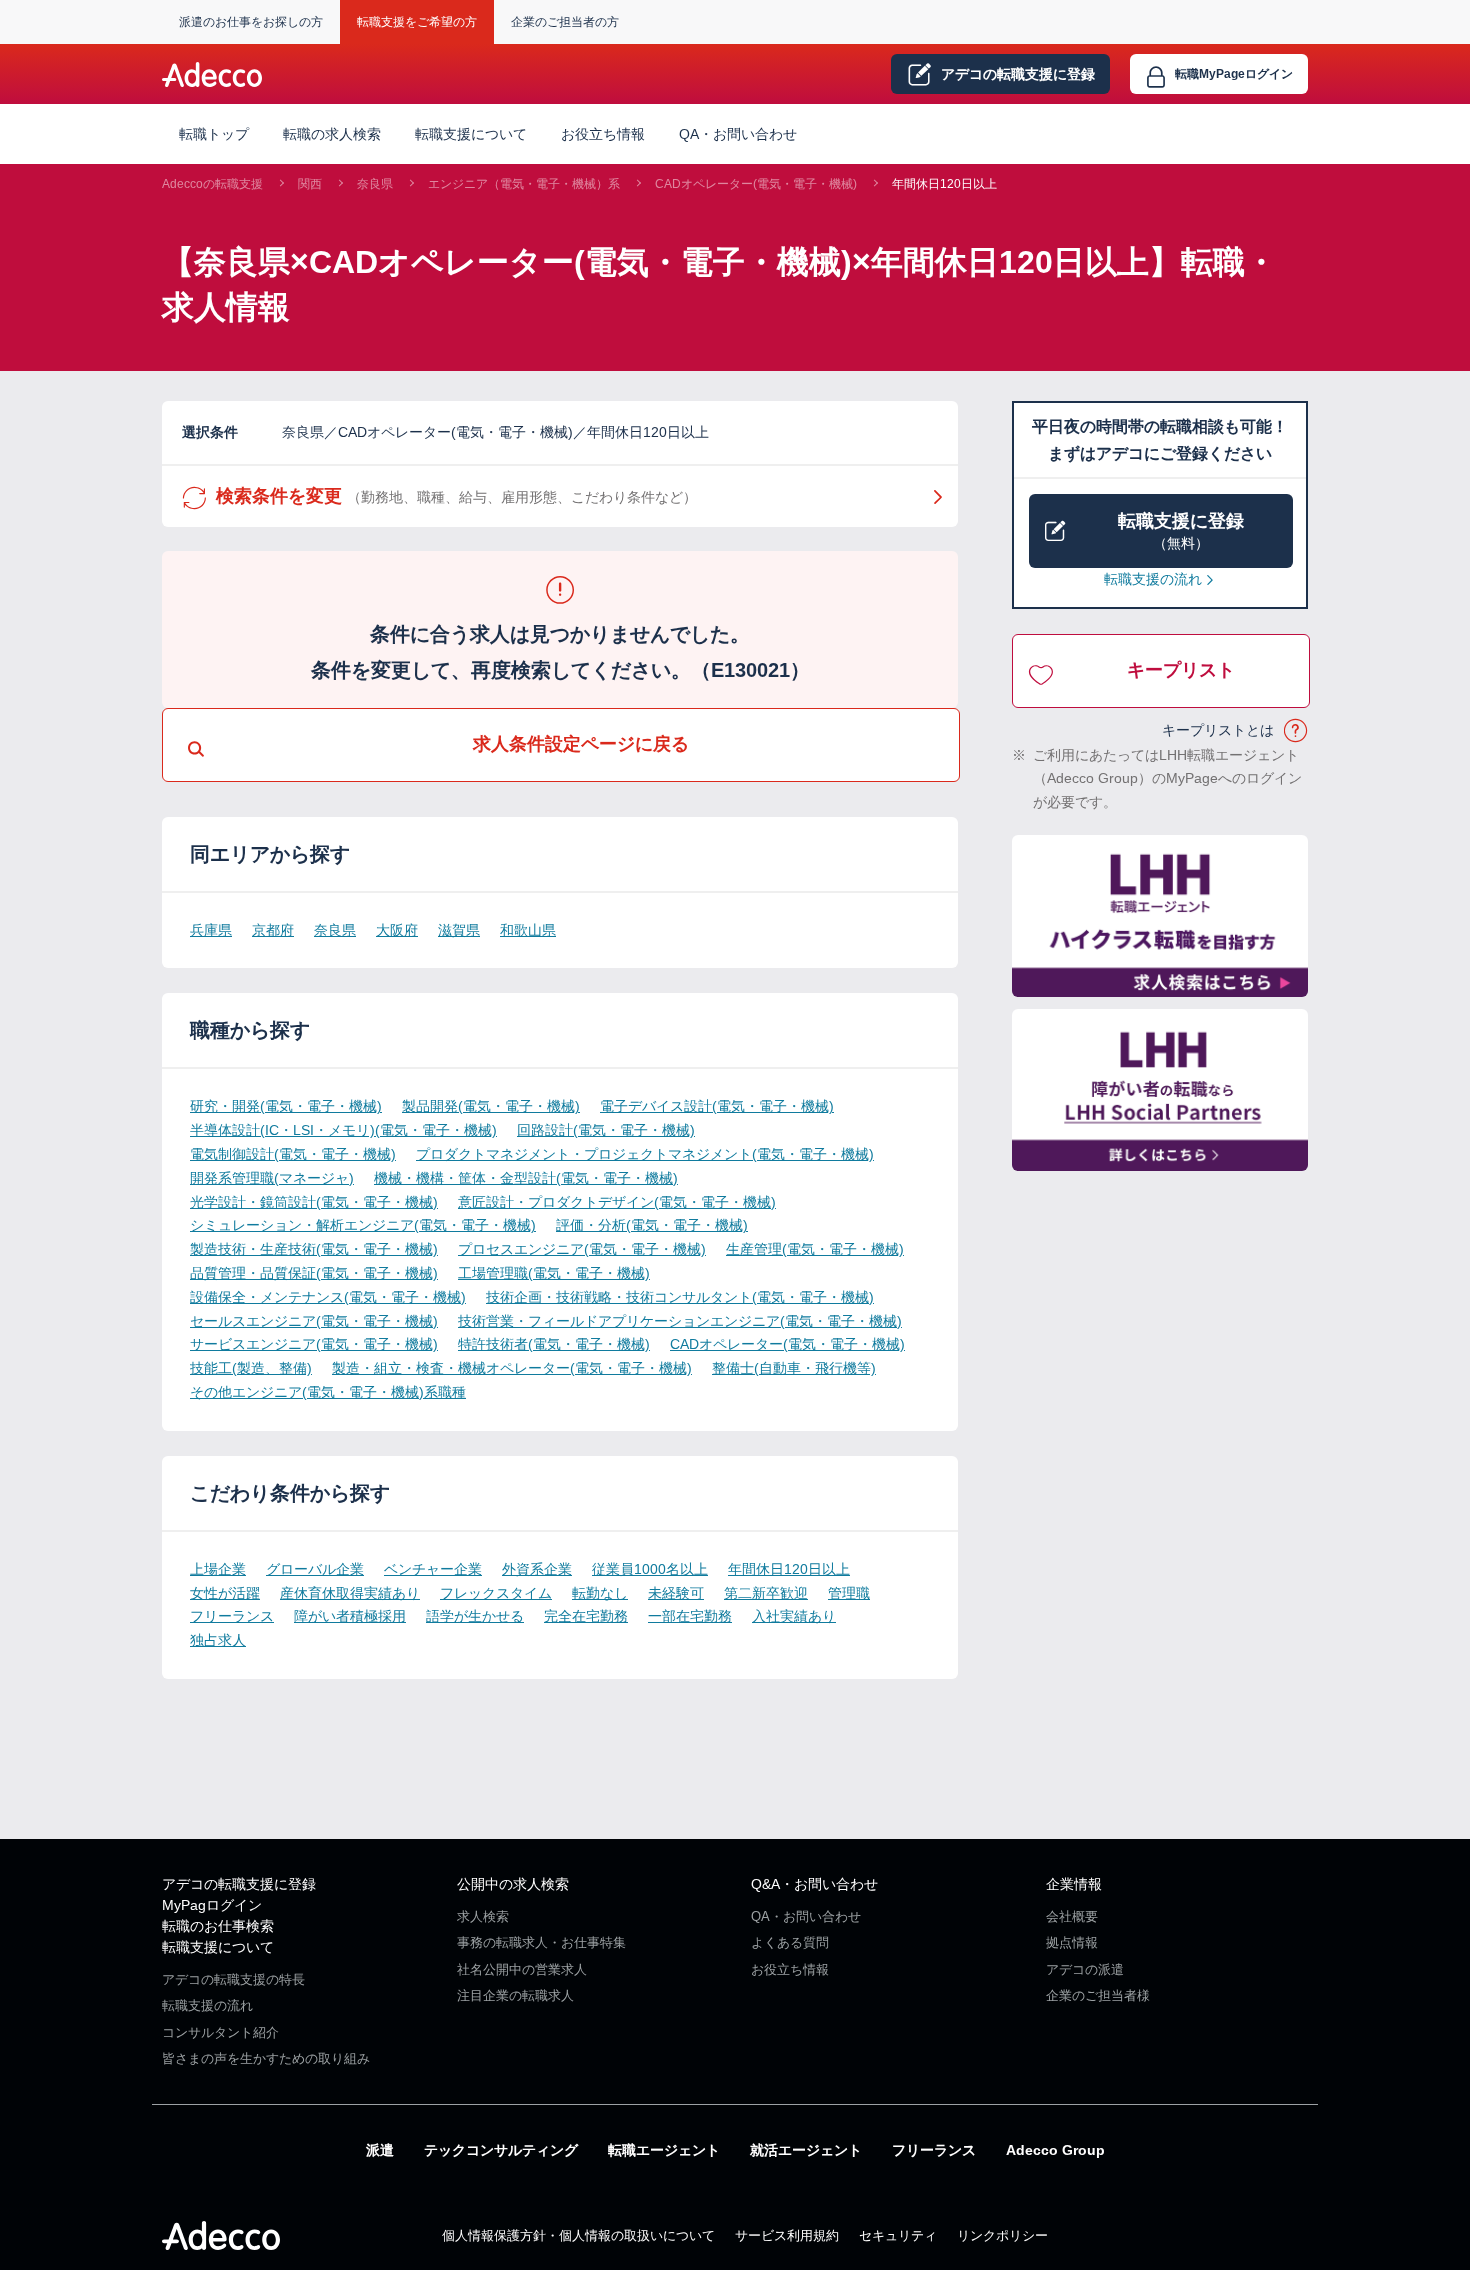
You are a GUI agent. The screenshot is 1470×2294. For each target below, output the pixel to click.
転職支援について (218, 1947)
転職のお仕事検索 (218, 1926)
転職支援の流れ (1153, 579)
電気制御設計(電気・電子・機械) (293, 1154)
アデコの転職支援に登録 (239, 1884)
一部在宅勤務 (690, 1616)
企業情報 (1074, 1884)
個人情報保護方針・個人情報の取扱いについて (578, 2235)
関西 (310, 184)
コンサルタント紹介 (220, 2032)
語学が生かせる (475, 1616)
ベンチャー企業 (433, 1569)
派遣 (380, 2150)
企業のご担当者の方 (565, 22)
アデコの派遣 (1085, 1969)
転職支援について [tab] (471, 134)
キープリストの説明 (1296, 731)
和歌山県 (528, 930)
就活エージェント (806, 2150)
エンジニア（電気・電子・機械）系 (524, 184)
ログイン (1234, 74)
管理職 (849, 1593)
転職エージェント (664, 2150)
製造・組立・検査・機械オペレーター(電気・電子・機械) (512, 1368)
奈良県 (375, 184)
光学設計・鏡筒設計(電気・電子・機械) (314, 1202)
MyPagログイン (212, 1905)
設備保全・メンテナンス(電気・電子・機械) (328, 1297)
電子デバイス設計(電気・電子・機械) (717, 1106)
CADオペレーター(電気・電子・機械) (756, 184)
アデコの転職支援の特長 (233, 1979)
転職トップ (214, 134)
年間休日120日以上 (944, 184)
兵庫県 (211, 930)
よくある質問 (790, 1942)
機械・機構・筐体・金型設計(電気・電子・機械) (526, 1178)
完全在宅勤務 (586, 1616)
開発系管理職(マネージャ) (272, 1178)
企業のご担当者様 (1098, 1995)
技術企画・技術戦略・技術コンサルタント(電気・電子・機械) (680, 1297)
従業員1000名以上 (650, 1569)
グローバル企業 (315, 1569)
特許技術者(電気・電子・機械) (554, 1344)
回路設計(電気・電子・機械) (606, 1130)
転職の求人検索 (332, 134)
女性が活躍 (225, 1593)
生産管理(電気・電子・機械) (815, 1249)
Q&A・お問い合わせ (814, 1884)
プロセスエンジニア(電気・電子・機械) (582, 1249)
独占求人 (218, 1640)
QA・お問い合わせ (738, 134)
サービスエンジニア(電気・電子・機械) (314, 1344)
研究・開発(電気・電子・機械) (286, 1106)
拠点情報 (1072, 1942)
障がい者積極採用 (350, 1616)
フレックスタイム (496, 1593)
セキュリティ (898, 2235)
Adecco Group (1055, 2150)
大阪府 (397, 930)
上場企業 (218, 1569)
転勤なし (600, 1593)
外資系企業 (537, 1569)
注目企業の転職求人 (515, 1995)
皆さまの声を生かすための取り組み (266, 2058)
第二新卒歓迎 (766, 1593)
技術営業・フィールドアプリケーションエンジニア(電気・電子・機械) (680, 1321)
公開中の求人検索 (513, 1884)
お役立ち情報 (603, 134)
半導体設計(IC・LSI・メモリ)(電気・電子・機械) (343, 1130)
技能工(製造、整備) (251, 1368)
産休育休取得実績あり (350, 1593)
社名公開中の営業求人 (522, 1969)
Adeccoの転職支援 (212, 184)
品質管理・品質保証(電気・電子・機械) (314, 1273)
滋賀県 (459, 930)
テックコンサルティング (501, 2150)
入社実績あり (794, 1616)
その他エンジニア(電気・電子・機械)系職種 (328, 1392)
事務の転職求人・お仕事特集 (541, 1942)
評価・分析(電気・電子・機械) (652, 1225)
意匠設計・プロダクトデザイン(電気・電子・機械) (617, 1202)
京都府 (273, 930)
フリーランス (232, 1616)
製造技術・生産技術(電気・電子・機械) (314, 1249)
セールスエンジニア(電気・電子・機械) (314, 1321)
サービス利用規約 (787, 2235)
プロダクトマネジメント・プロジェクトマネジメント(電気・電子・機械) (645, 1154)
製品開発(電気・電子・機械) (491, 1106)
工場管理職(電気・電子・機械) (554, 1273)
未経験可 (676, 1593)
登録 (1018, 74)
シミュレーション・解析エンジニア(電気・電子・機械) (363, 1225)
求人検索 (483, 1916)
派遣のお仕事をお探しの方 (251, 22)
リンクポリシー (1002, 2235)
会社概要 (1072, 1916)
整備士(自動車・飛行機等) (794, 1368)
